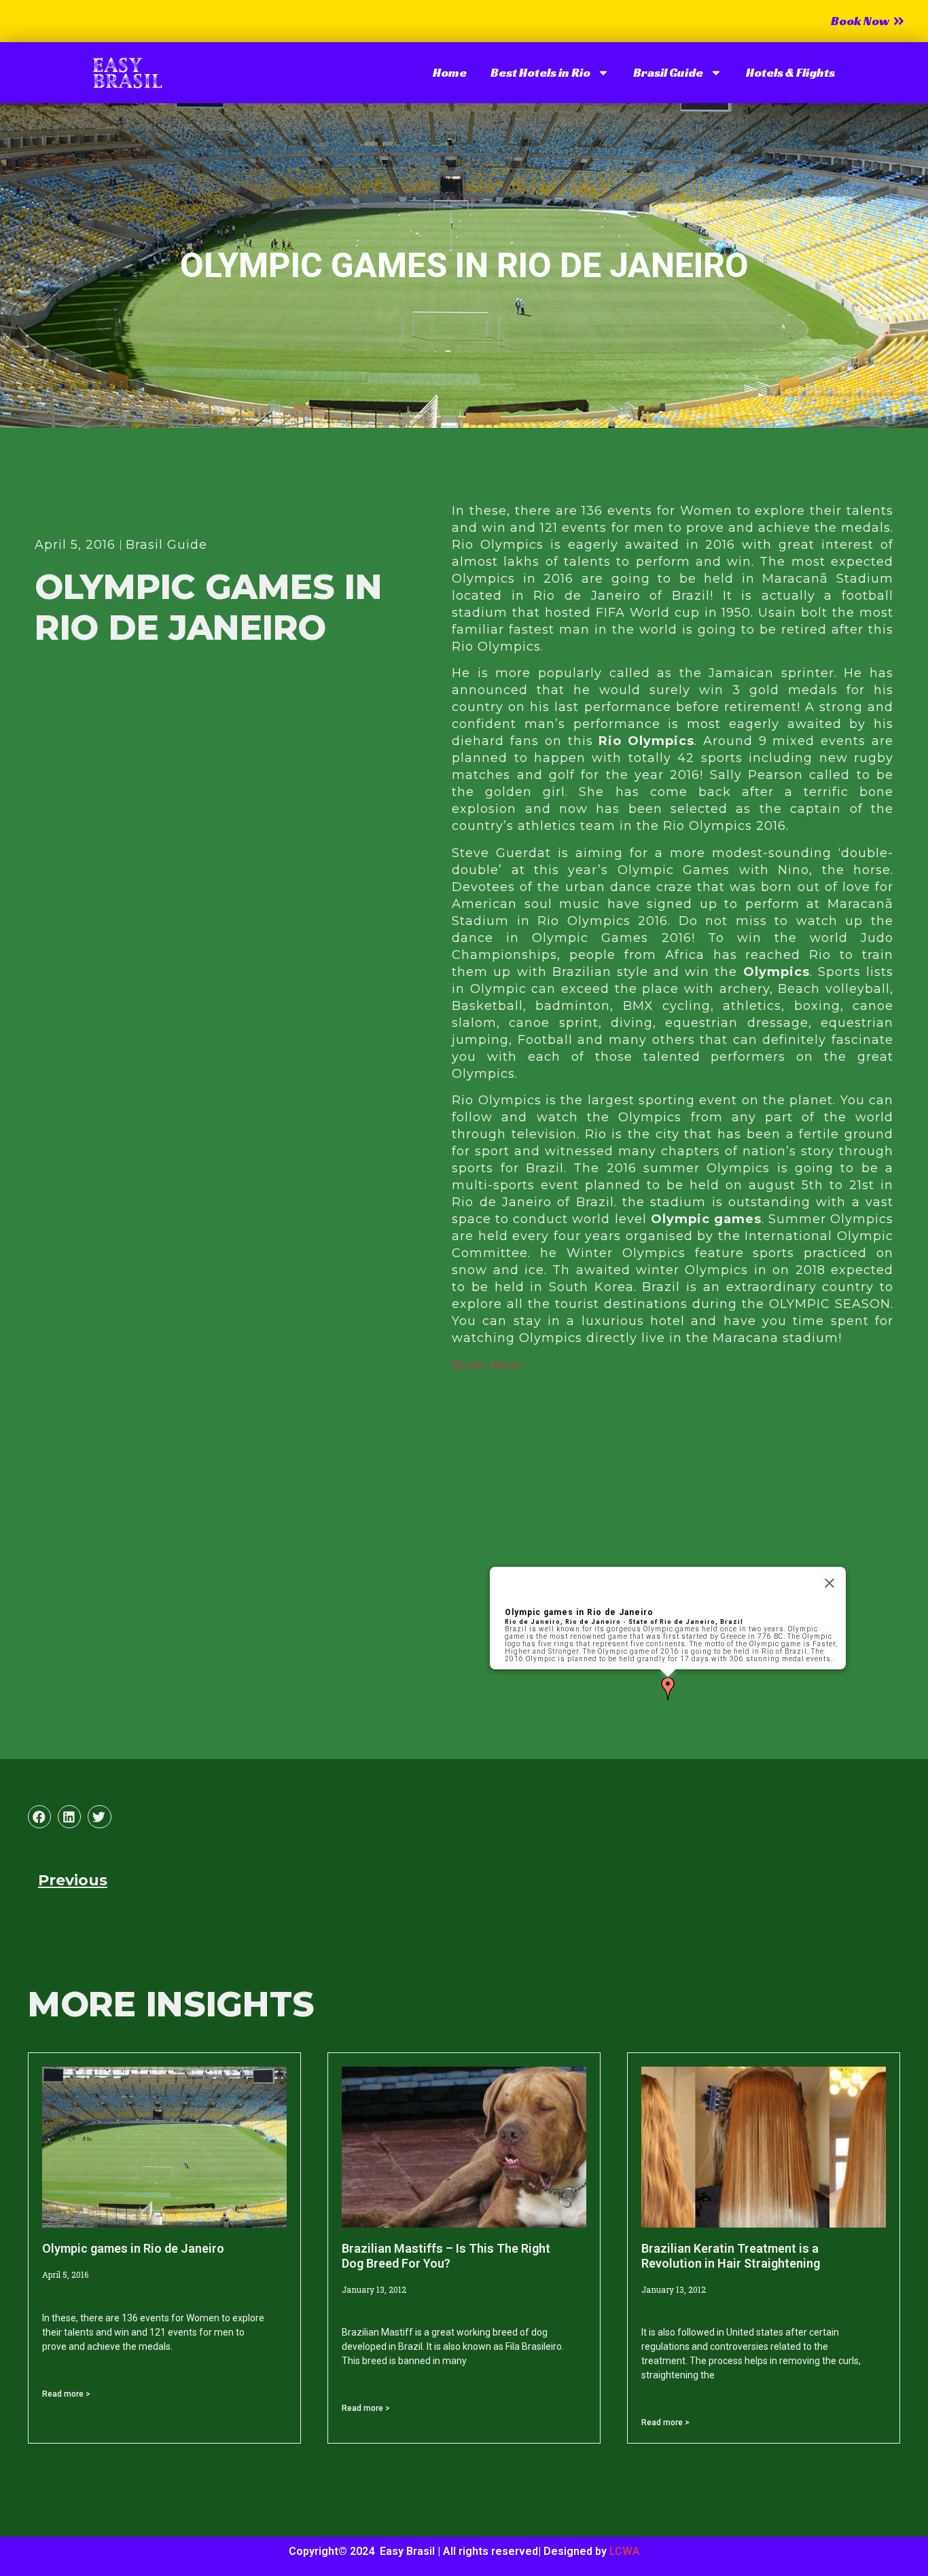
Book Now (486, 1365)
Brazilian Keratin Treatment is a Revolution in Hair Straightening (731, 2256)
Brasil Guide (668, 72)
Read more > (66, 2394)
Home (450, 72)
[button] (668, 1689)
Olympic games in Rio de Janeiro (579, 1612)
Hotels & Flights (790, 72)
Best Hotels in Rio (540, 72)
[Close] (829, 1583)
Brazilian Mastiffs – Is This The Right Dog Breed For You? (446, 2256)
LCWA (625, 2551)
